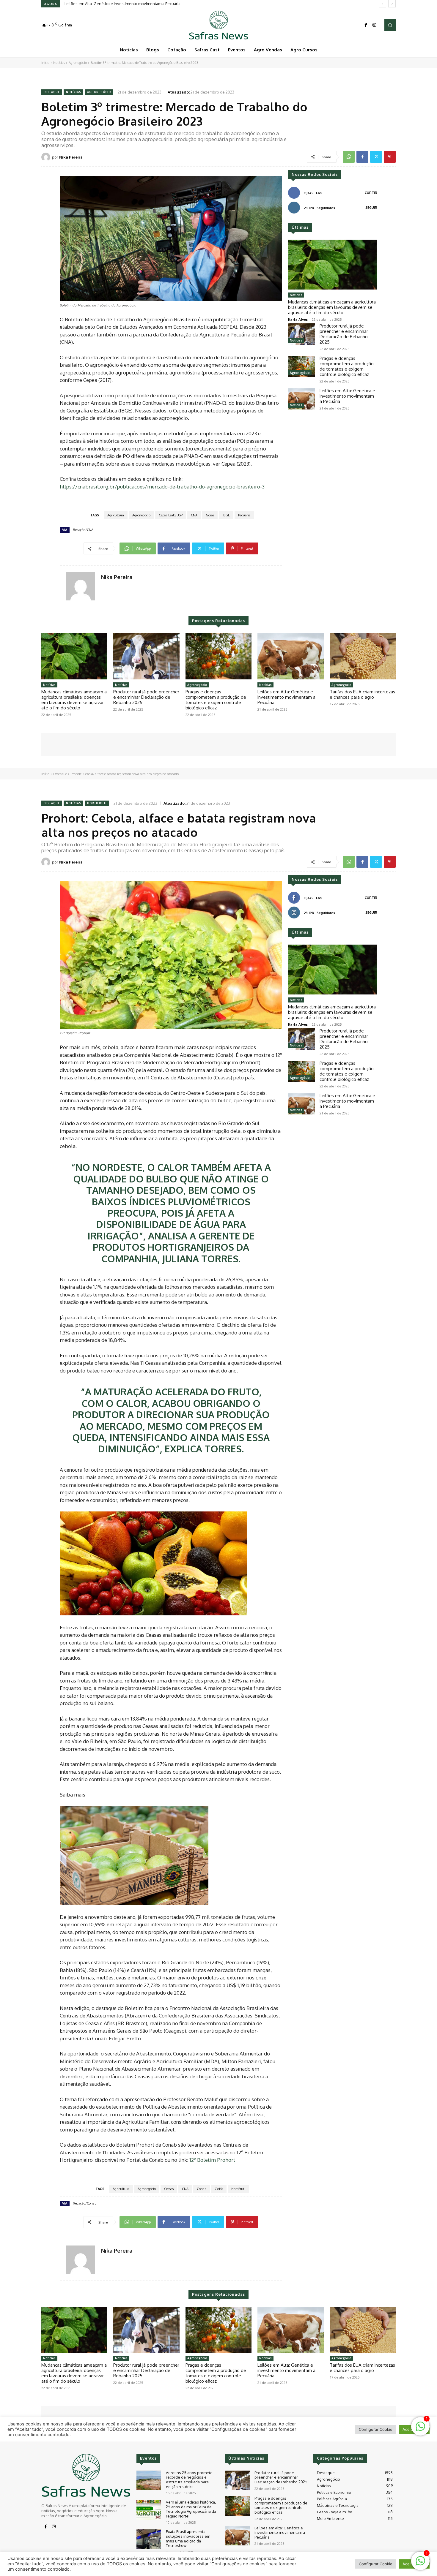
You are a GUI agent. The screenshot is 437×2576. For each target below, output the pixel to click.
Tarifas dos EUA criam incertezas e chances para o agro (113, 4)
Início (45, 63)
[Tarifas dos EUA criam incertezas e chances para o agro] (363, 656)
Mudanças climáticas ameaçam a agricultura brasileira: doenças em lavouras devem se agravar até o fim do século (332, 307)
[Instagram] (374, 25)
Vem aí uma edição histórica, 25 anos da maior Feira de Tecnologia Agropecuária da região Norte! (191, 2509)
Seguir (371, 208)
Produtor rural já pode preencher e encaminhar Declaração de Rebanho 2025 (344, 334)
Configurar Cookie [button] (376, 2564)
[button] (390, 25)
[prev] (382, 4)
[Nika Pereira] (47, 157)
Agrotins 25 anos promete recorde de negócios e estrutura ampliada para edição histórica (189, 2480)
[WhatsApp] (349, 157)
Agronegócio (78, 63)
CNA (194, 515)
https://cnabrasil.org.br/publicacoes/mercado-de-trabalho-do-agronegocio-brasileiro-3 (162, 487)
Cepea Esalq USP (171, 515)
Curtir (371, 193)
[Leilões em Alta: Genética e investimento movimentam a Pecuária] (301, 399)
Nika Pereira (71, 157)
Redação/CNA (83, 530)
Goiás (210, 515)
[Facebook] (366, 25)
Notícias (59, 63)
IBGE (226, 515)
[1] (420, 2564)
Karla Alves (298, 319)
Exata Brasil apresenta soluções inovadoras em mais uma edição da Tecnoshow (188, 2538)
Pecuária (244, 515)
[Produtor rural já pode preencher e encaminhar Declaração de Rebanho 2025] (301, 334)
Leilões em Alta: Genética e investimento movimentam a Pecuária (347, 396)
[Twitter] (376, 157)
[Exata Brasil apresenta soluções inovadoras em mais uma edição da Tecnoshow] (149, 2539)
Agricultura (116, 515)
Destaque (52, 92)
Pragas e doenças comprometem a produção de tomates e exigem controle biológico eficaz (347, 366)
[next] (392, 4)
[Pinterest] (390, 157)
